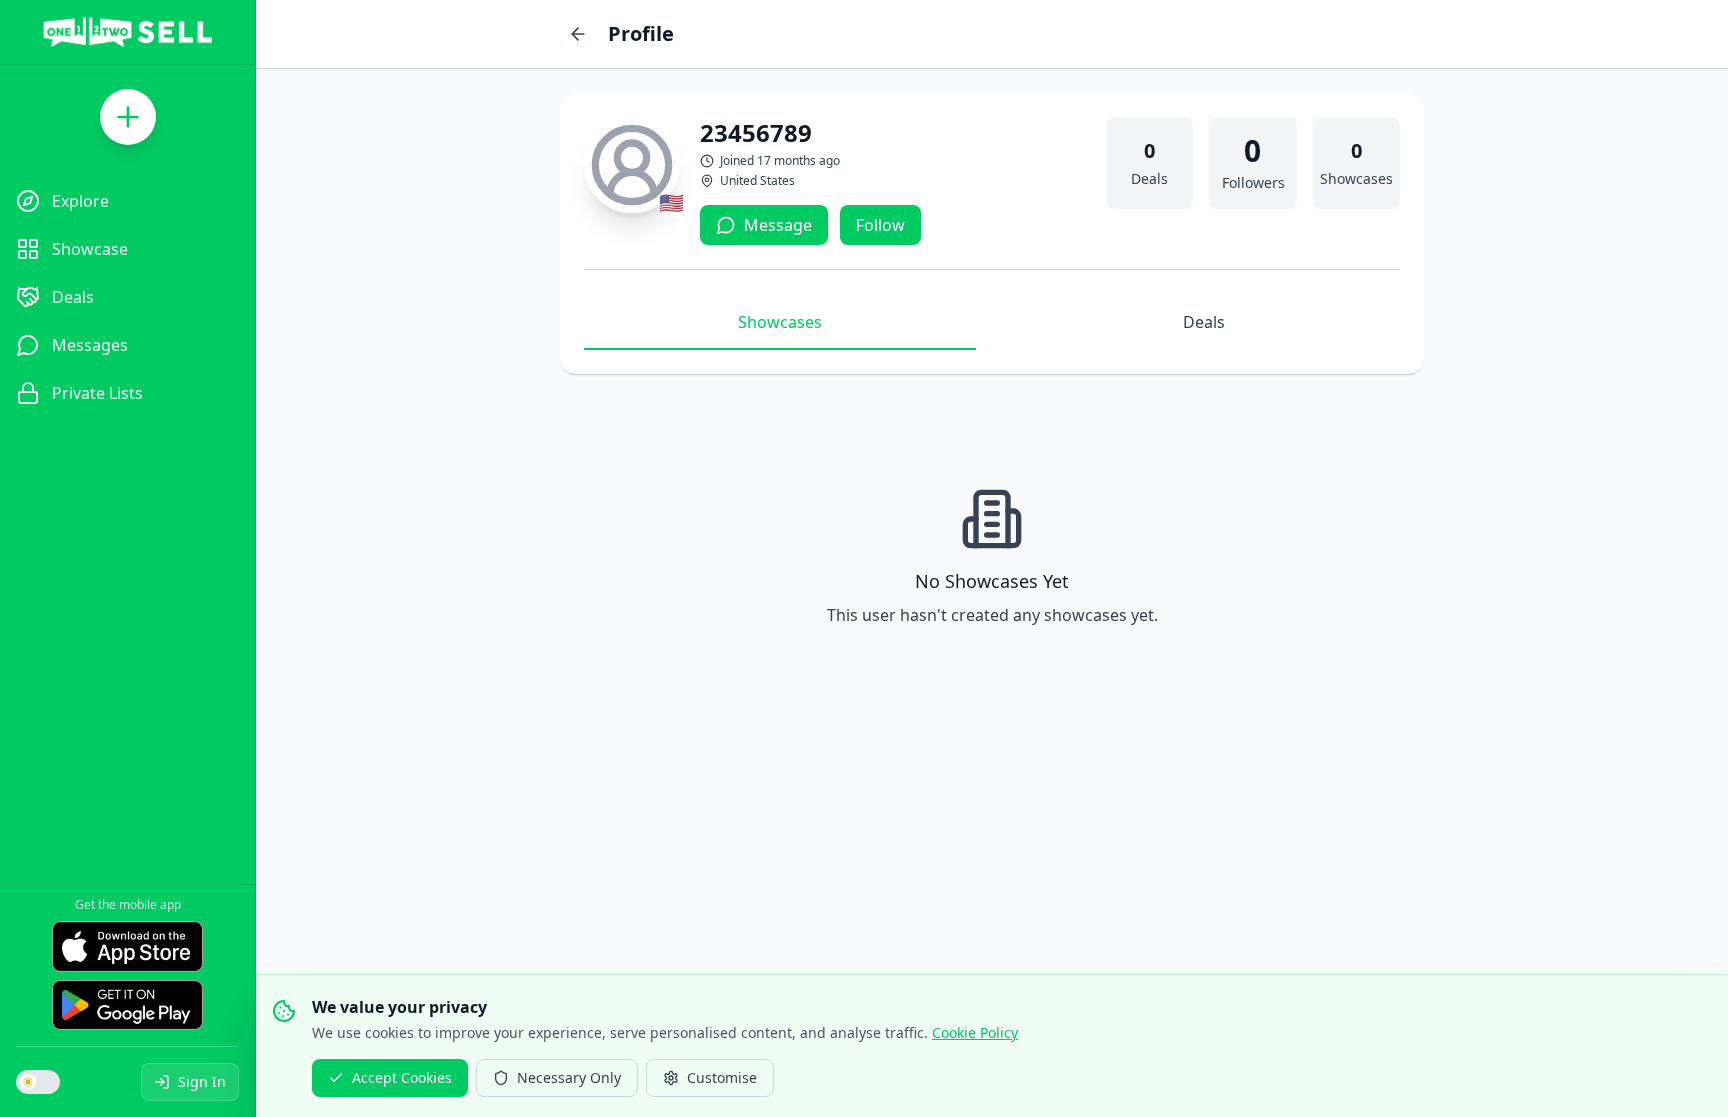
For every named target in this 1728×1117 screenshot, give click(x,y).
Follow (880, 225)
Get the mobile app (128, 905)
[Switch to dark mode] (38, 1082)
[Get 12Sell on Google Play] (127, 1005)
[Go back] (578, 34)
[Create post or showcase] (128, 117)
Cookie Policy (975, 1032)
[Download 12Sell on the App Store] (127, 946)
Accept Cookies (402, 1077)
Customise (722, 1077)
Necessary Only (569, 1077)
